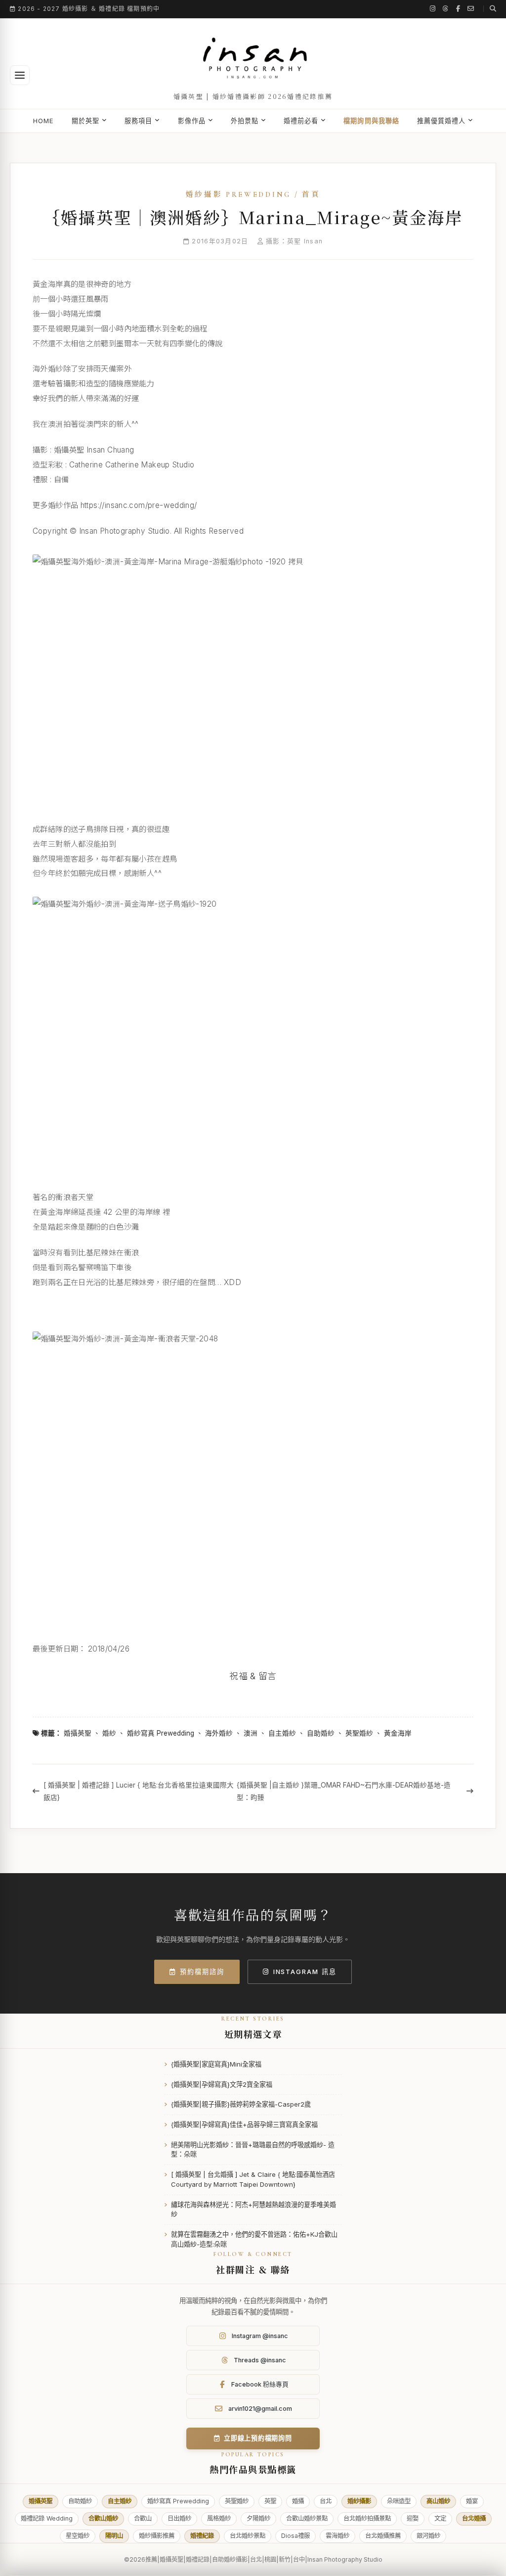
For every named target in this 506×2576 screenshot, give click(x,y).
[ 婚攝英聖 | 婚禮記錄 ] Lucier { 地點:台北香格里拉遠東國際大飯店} (139, 1791)
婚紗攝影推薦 (157, 2536)
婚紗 (109, 1733)
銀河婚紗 (428, 2536)
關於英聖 (85, 121)
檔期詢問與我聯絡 (371, 121)
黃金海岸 (398, 1733)
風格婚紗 (219, 2518)
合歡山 (143, 2518)
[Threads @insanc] (446, 9)
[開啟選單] (20, 75)
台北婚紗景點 (248, 2536)
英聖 (270, 2501)
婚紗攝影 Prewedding (238, 194)
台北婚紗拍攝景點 (367, 2518)
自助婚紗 (321, 1733)
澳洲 (251, 1733)
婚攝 (298, 2501)
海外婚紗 (219, 1733)
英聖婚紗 (359, 1733)
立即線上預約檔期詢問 (258, 2438)
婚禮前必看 (301, 121)
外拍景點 (245, 121)
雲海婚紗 (337, 2536)
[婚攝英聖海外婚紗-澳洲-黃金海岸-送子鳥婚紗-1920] (253, 1035)
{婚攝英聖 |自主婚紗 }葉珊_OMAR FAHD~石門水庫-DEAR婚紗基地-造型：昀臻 (344, 1791)
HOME (43, 121)
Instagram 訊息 (305, 1972)
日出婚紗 (179, 2518)
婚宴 (472, 2501)
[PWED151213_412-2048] (253, 1479)
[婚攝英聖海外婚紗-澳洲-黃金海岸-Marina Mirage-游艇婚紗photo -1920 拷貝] (253, 680)
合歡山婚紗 (103, 2518)
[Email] (471, 9)
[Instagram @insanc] (433, 9)
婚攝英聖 (78, 1733)
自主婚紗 (282, 1733)
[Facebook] (458, 9)
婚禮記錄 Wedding (47, 2518)
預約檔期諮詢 (202, 1972)
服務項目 (138, 121)
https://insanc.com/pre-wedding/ (139, 505)
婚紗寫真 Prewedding (161, 1733)
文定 (440, 2518)
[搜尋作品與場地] (490, 9)
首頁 (311, 194)
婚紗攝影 (359, 2501)
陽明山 (114, 2536)
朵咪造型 (399, 2501)
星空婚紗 (78, 2536)
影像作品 (192, 121)
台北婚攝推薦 (383, 2536)
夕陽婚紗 (258, 2518)
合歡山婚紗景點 (307, 2518)
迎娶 (413, 2518)
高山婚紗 (438, 2501)
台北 (326, 2501)
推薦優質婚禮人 (441, 121)
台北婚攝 (474, 2518)
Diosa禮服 (295, 2536)
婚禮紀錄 (202, 2536)
